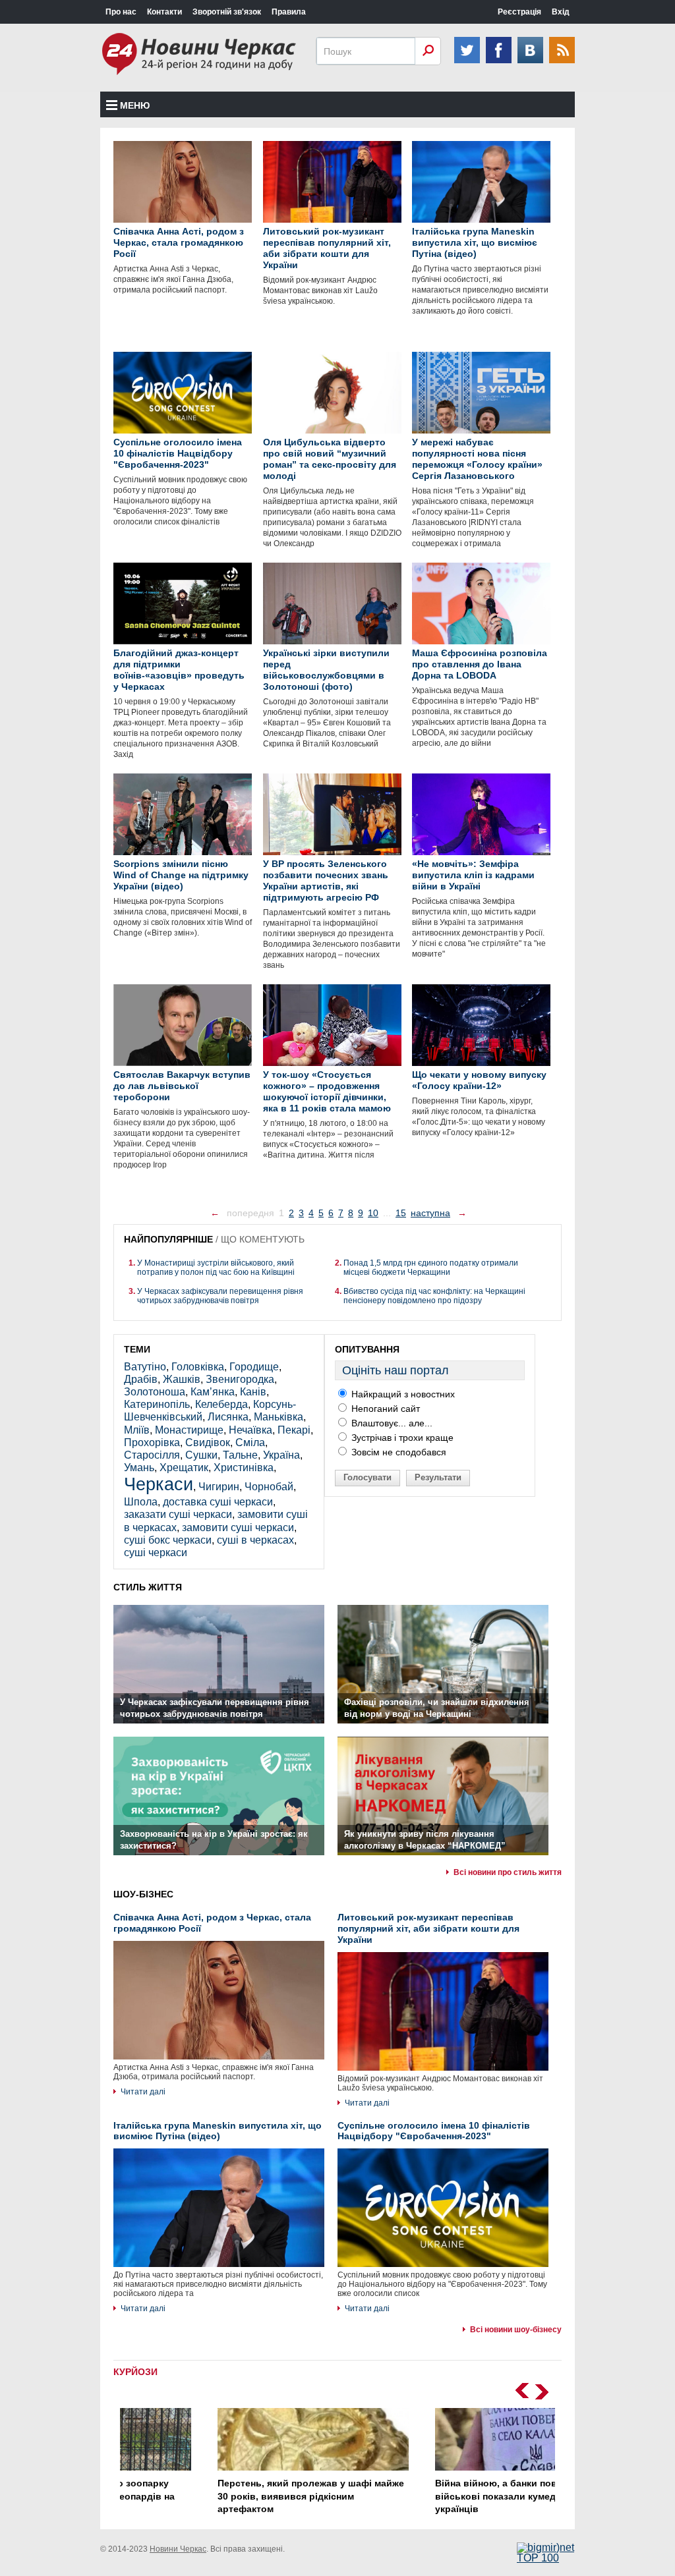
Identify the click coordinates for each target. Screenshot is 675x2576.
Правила (289, 12)
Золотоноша (155, 1392)
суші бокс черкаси (168, 1540)
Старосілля (152, 1455)
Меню (135, 105)
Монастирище (189, 1430)
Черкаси (159, 1484)
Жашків (182, 1379)
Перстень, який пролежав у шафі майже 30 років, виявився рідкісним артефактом (226, 2496)
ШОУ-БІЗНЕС (143, 1894)
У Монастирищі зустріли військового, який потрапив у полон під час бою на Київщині (216, 1268)
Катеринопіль (157, 1404)
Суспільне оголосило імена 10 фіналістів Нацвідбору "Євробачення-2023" (434, 2131)
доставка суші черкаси (218, 1502)
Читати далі (143, 2092)
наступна (430, 1213)
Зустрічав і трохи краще (401, 1438)
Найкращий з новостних (402, 1394)
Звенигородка (240, 1379)
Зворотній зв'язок (227, 12)
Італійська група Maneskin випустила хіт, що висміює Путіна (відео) (218, 2131)
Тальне (240, 1455)
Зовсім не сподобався (397, 1452)
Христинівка (244, 1468)
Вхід (561, 12)
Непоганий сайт (384, 1409)
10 (373, 1213)
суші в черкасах (255, 1540)
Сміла (250, 1442)
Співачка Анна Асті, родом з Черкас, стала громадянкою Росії (212, 1923)
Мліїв (137, 1430)
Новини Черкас (178, 2549)
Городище (254, 1367)
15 (401, 1213)
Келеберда (221, 1404)
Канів (253, 1392)
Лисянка (228, 1417)
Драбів (141, 1379)
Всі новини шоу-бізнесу (516, 2330)
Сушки (201, 1455)
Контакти (164, 12)
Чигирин (219, 1487)
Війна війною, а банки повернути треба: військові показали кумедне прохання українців (444, 2496)
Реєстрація (519, 12)
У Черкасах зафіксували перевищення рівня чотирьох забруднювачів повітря (220, 1296)
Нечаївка (250, 1430)
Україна (281, 1455)
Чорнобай (269, 1487)
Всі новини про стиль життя (508, 1872)
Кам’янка (213, 1392)
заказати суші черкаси (178, 1514)
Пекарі (294, 1430)
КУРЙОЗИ (135, 2372)
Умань (139, 1468)
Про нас (121, 12)
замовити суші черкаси (238, 1527)
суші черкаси (156, 1553)
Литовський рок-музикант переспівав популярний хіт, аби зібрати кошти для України (428, 1928)
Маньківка (279, 1417)
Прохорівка (152, 1442)
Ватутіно (145, 1367)
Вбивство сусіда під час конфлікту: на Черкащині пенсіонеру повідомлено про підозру (434, 1296)
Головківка (198, 1367)
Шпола (141, 1502)
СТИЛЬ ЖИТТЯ (148, 1587)
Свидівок (208, 1442)
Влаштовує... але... (391, 1423)
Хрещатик (184, 1468)
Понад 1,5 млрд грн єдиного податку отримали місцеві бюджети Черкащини (431, 1268)
